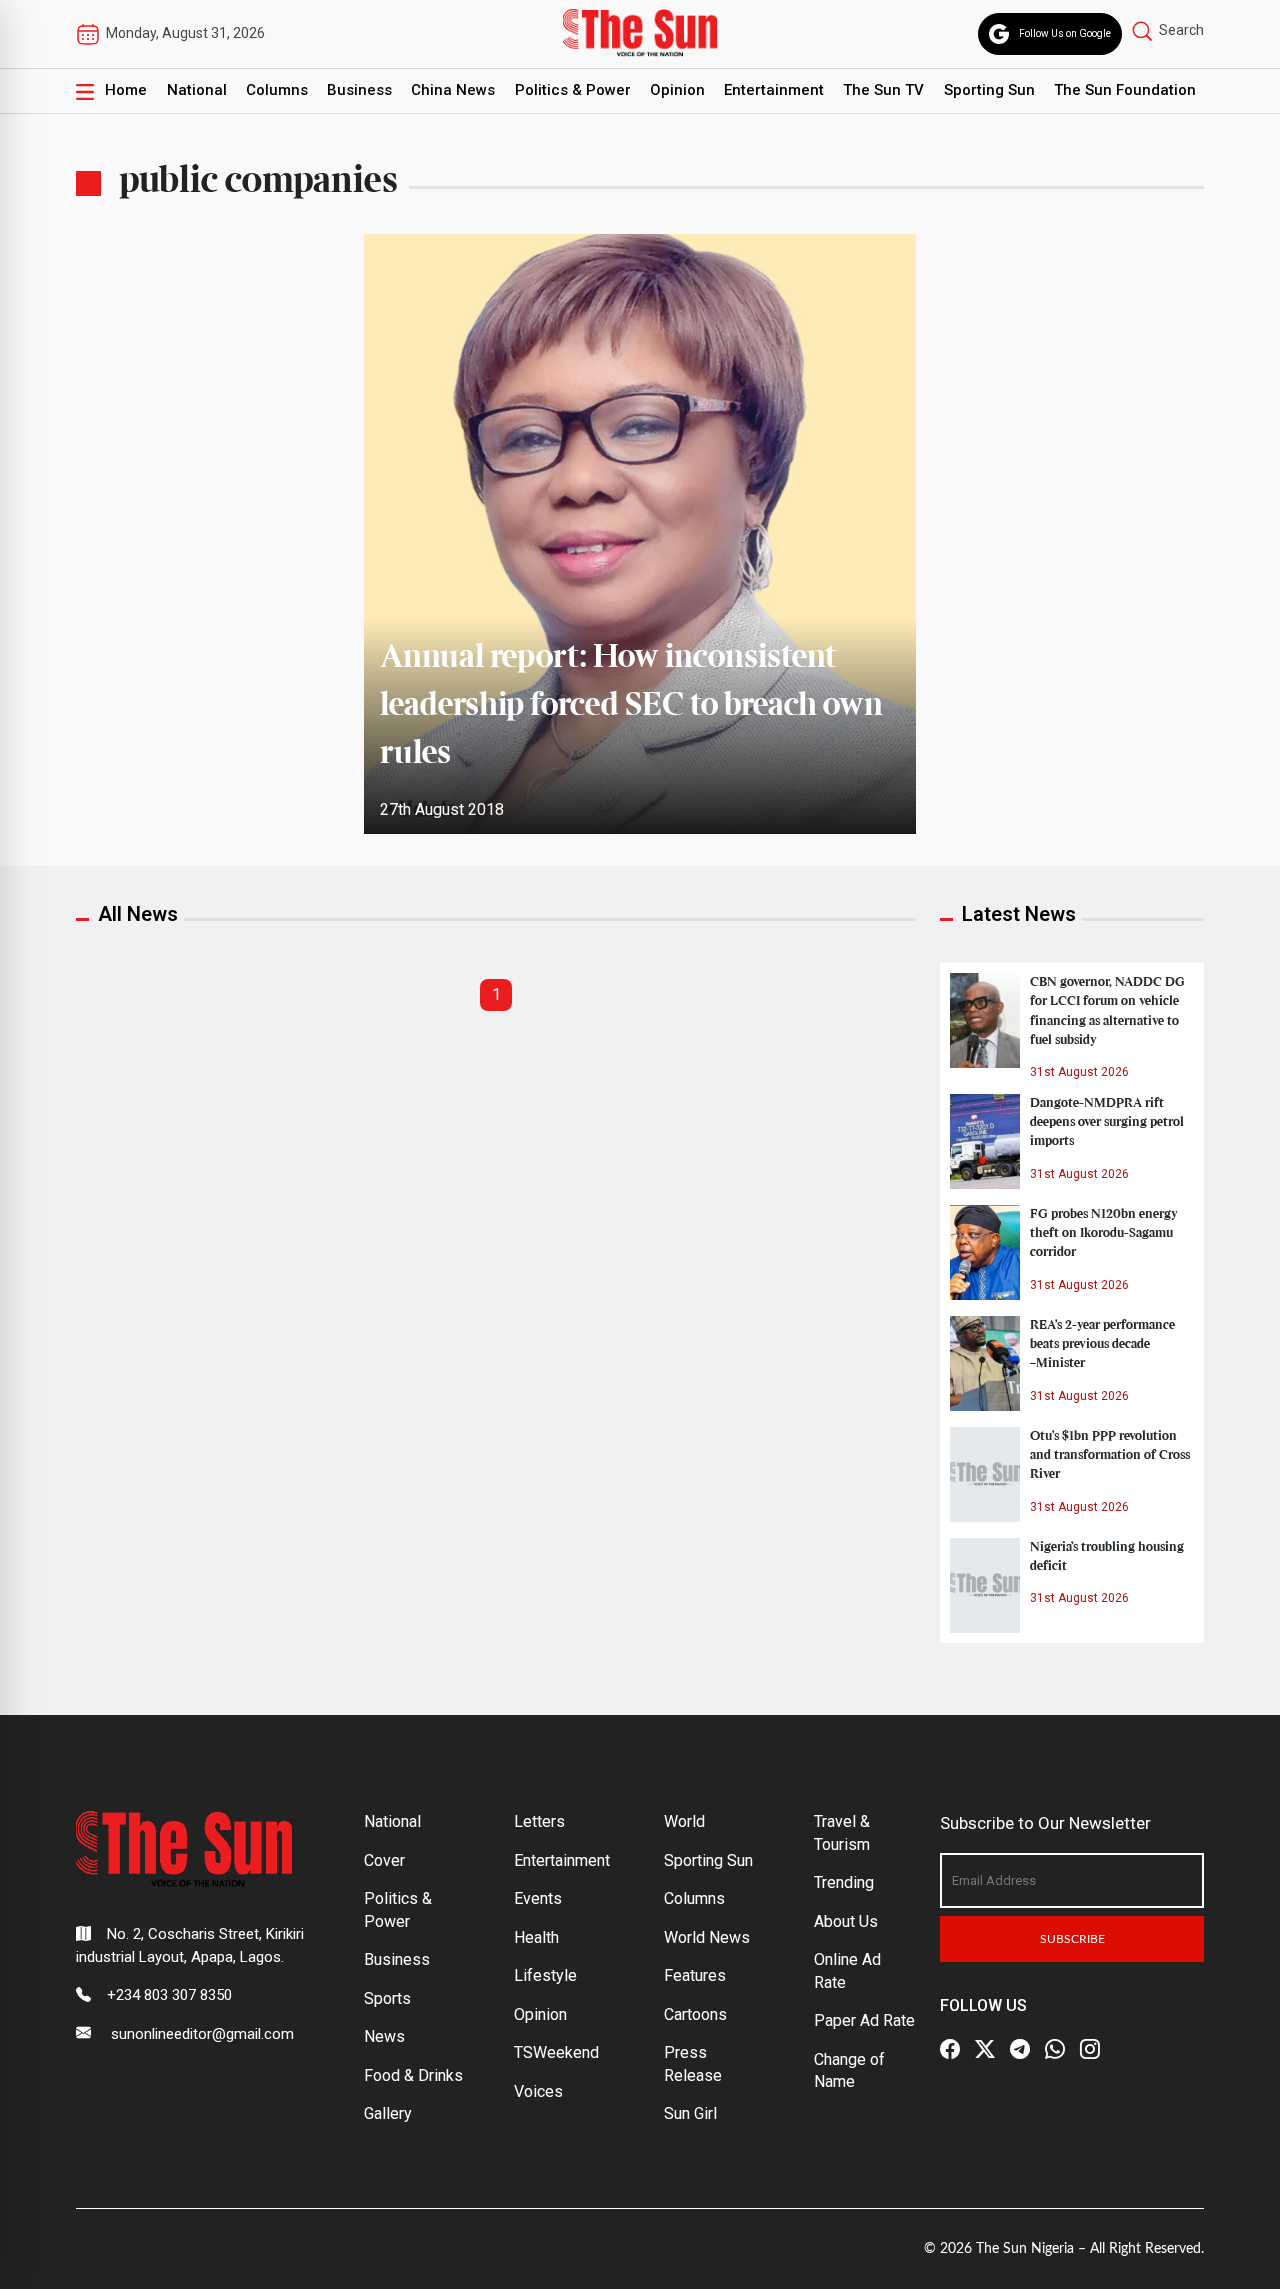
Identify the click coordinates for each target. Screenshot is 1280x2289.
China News (453, 90)
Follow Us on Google (1065, 33)
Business (359, 90)
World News (707, 1937)
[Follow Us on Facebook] (950, 2049)
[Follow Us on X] (985, 2049)
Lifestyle (545, 1975)
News (384, 2036)
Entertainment (774, 90)
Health (536, 1937)
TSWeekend (556, 2052)
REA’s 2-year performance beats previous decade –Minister (1102, 1344)
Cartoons (695, 2014)
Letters (539, 1821)
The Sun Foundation (1125, 90)
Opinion (677, 90)
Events (538, 1898)
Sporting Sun (989, 90)
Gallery (388, 2113)
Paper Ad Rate (864, 2020)
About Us (846, 1921)
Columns (277, 90)
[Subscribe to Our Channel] (1020, 2049)
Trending (844, 1882)
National (197, 90)
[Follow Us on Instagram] (1090, 2049)
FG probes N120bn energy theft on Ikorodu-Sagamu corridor (1104, 1233)
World (684, 1821)
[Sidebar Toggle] (85, 91)
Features (695, 1975)
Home (126, 90)
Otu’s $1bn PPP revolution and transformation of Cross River (1110, 1455)
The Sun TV (883, 90)
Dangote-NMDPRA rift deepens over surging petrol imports (1107, 1122)
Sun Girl (690, 2113)
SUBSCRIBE (1072, 1939)
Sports (387, 1998)
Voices (538, 2091)
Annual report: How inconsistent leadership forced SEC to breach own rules (631, 706)
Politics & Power (573, 90)
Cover (384, 1860)
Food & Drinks (413, 2075)
